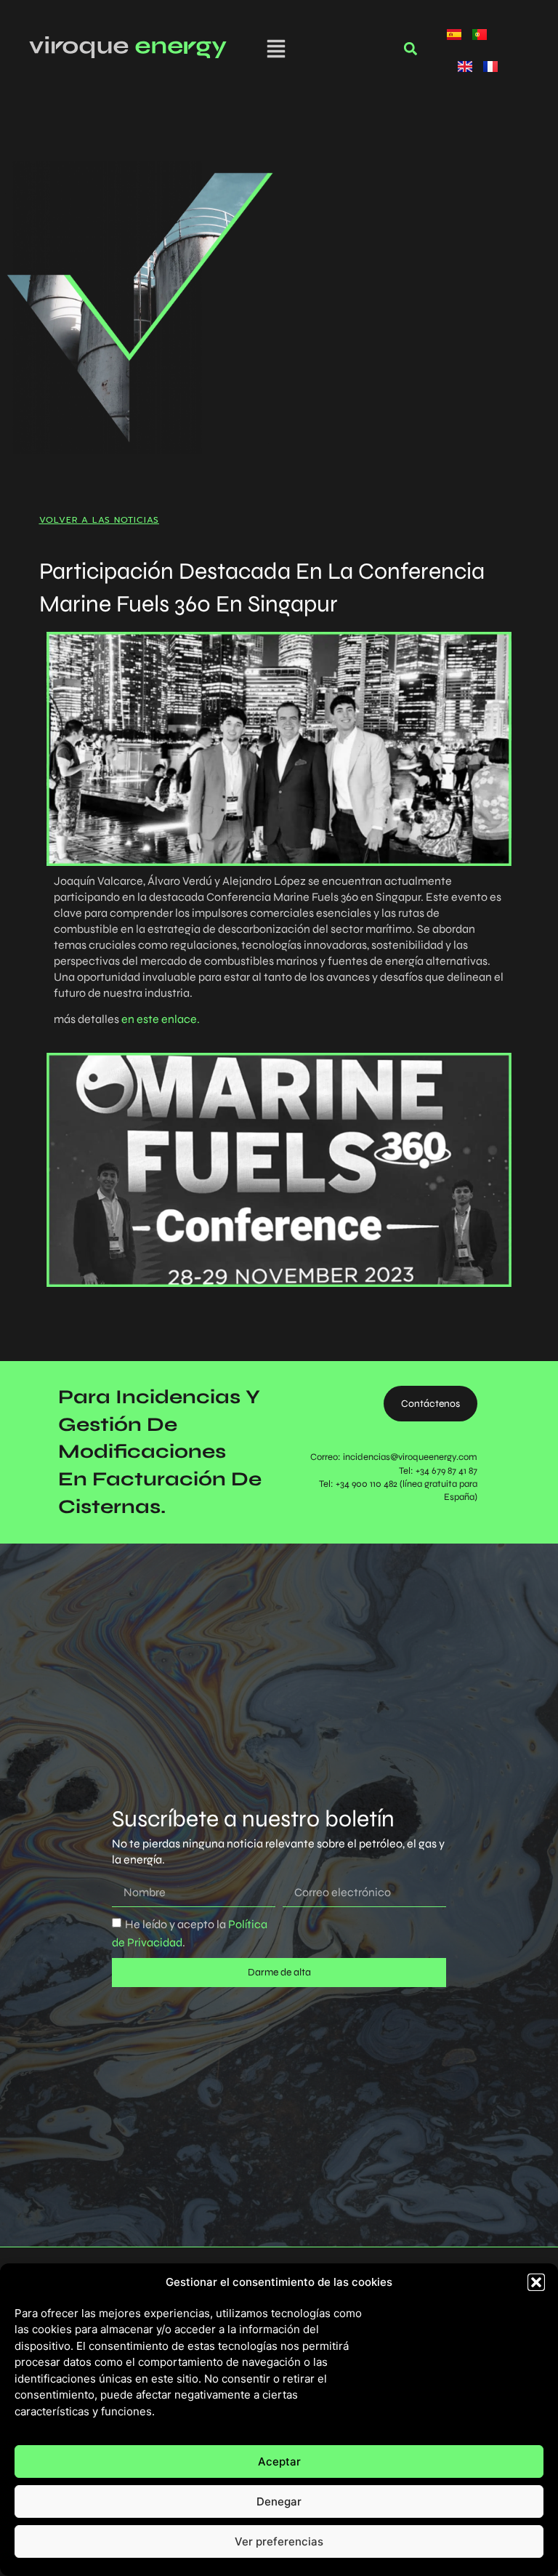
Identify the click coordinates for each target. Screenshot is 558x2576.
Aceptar (279, 2461)
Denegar (279, 2501)
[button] (536, 2282)
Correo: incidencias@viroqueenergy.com (394, 1457)
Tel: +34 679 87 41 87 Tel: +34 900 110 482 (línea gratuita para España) (398, 1484)
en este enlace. (161, 1019)
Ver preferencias (279, 2541)
